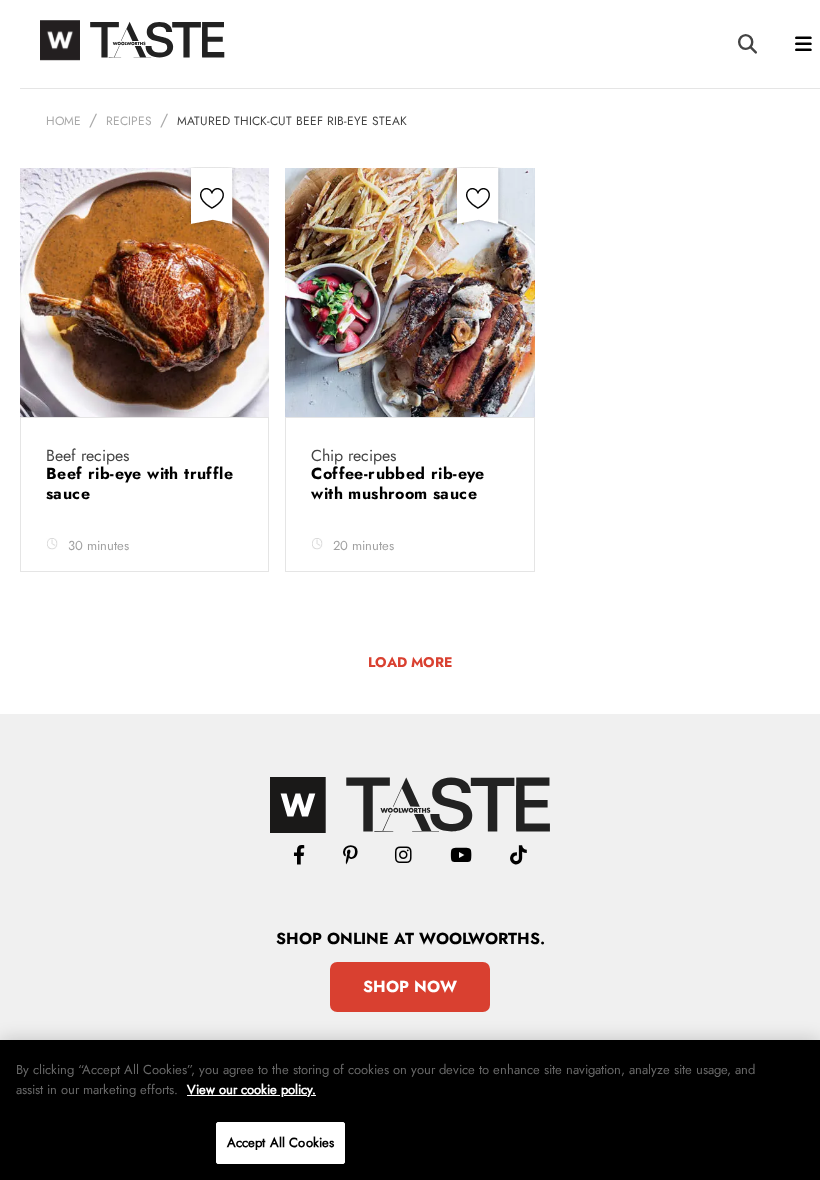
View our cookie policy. (251, 1089)
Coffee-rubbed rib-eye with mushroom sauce (397, 483)
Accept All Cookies (280, 1142)
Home (63, 121)
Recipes (129, 121)
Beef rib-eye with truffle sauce (139, 483)
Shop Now (410, 986)
